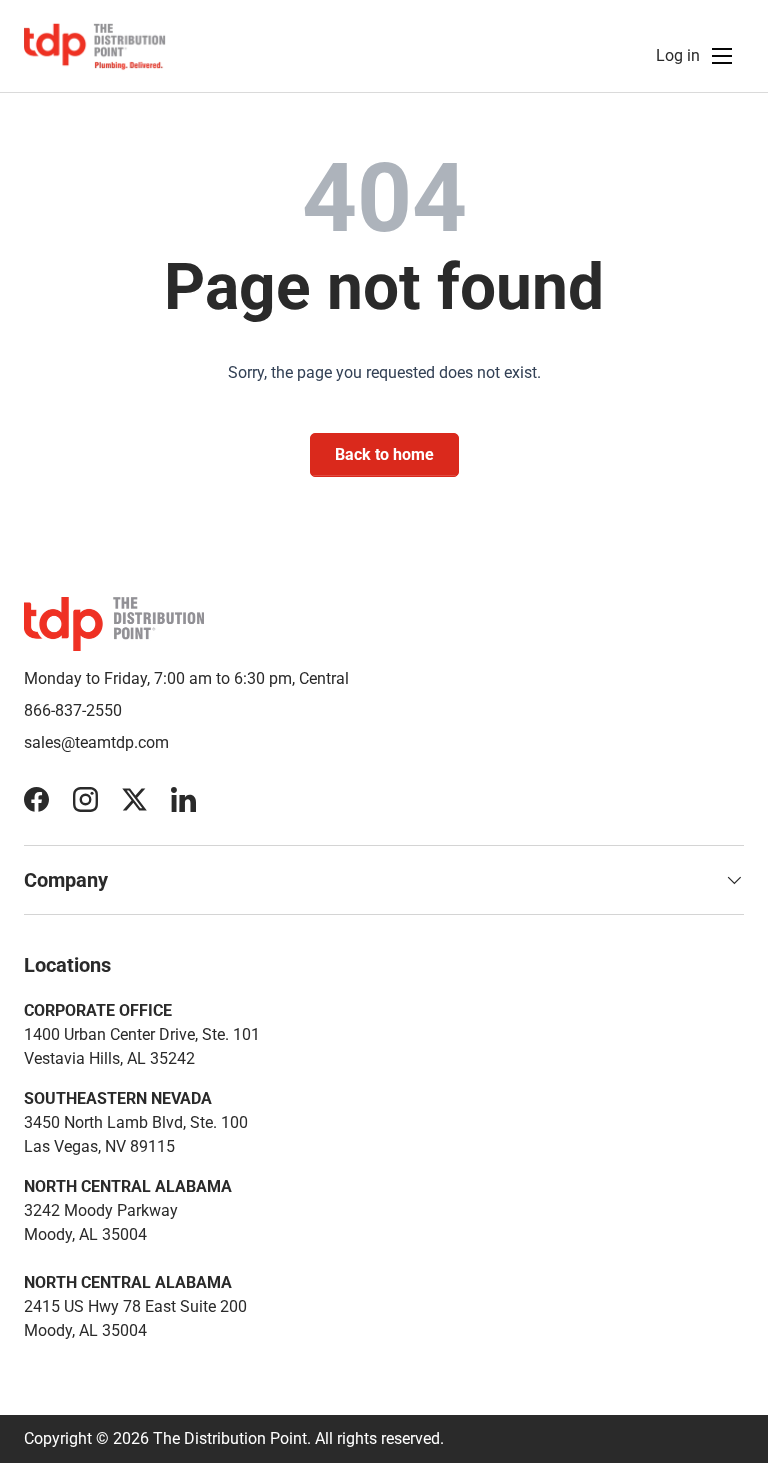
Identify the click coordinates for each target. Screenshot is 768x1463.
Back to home (384, 454)
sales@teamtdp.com (96, 742)
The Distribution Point (230, 1438)
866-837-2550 (73, 710)
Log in (678, 55)
